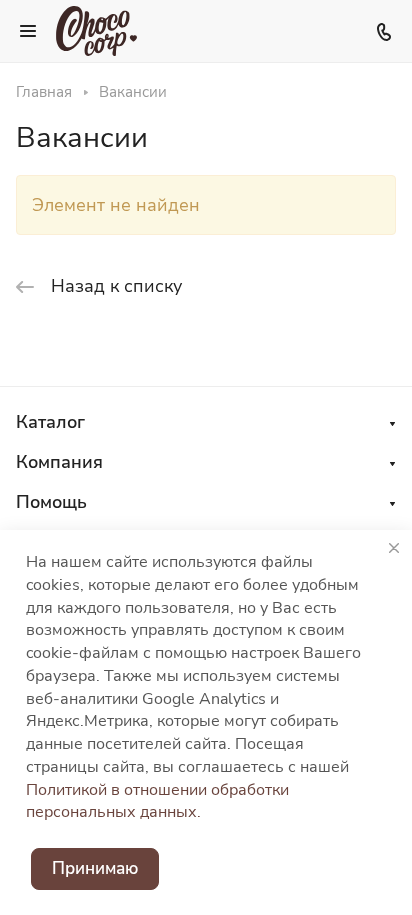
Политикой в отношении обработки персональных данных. (157, 801)
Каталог (50, 422)
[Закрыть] (394, 548)
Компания (59, 462)
